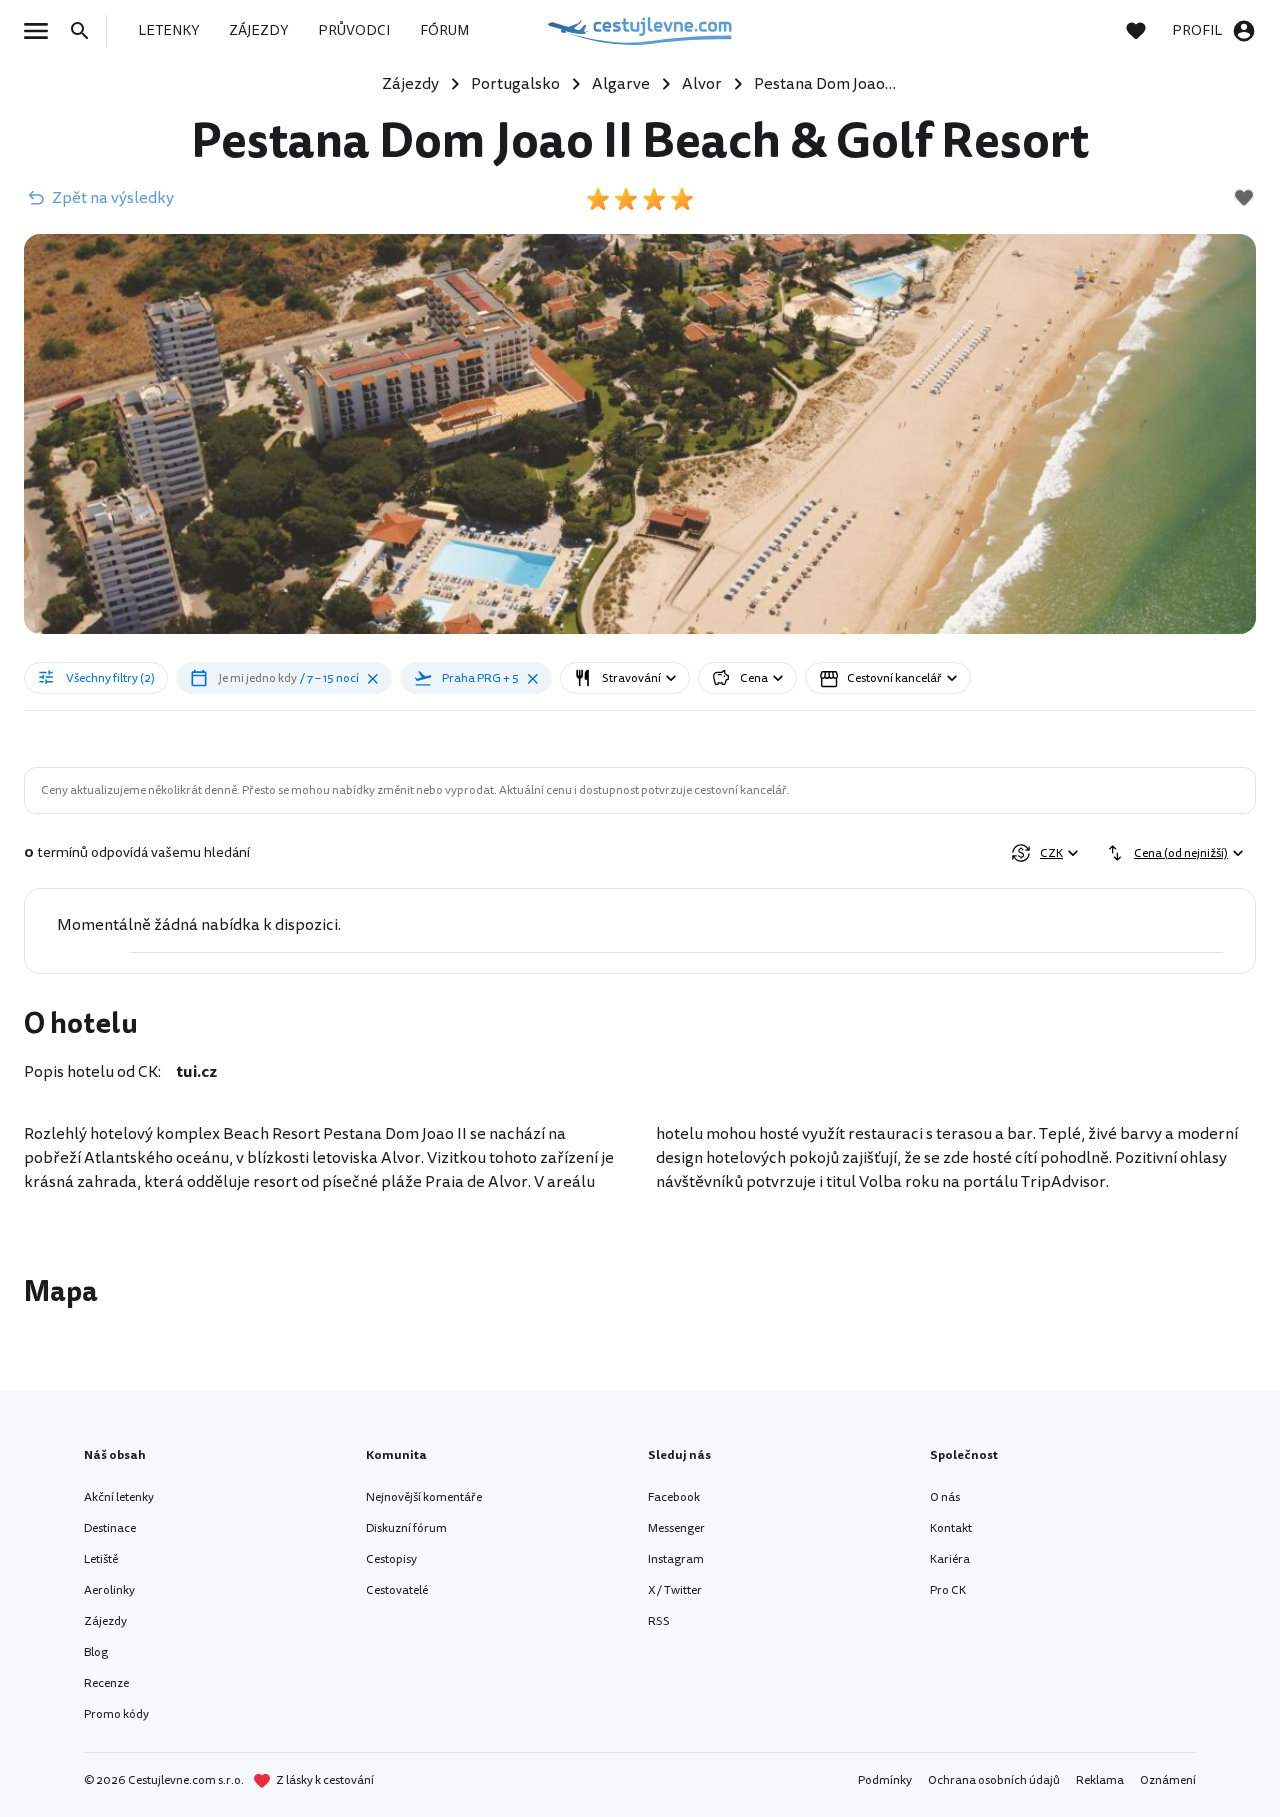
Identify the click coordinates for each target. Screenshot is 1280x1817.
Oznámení (1168, 1780)
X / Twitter (675, 1590)
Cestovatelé (397, 1590)
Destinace (110, 1528)
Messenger (676, 1528)
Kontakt (951, 1528)
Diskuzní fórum (406, 1528)
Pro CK (948, 1590)
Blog (96, 1652)
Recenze (106, 1683)
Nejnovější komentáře (424, 1497)
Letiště (101, 1559)
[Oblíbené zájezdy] (1146, 31)
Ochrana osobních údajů (994, 1780)
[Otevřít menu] (42, 31)
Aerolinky (109, 1590)
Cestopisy (391, 1559)
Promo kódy (116, 1714)
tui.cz (197, 1072)
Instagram (676, 1559)
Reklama (1100, 1780)
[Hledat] (86, 31)
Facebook (674, 1497)
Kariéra (950, 1559)
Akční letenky (119, 1497)
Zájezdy (105, 1621)
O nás (945, 1497)
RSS (659, 1621)
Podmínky (885, 1780)
